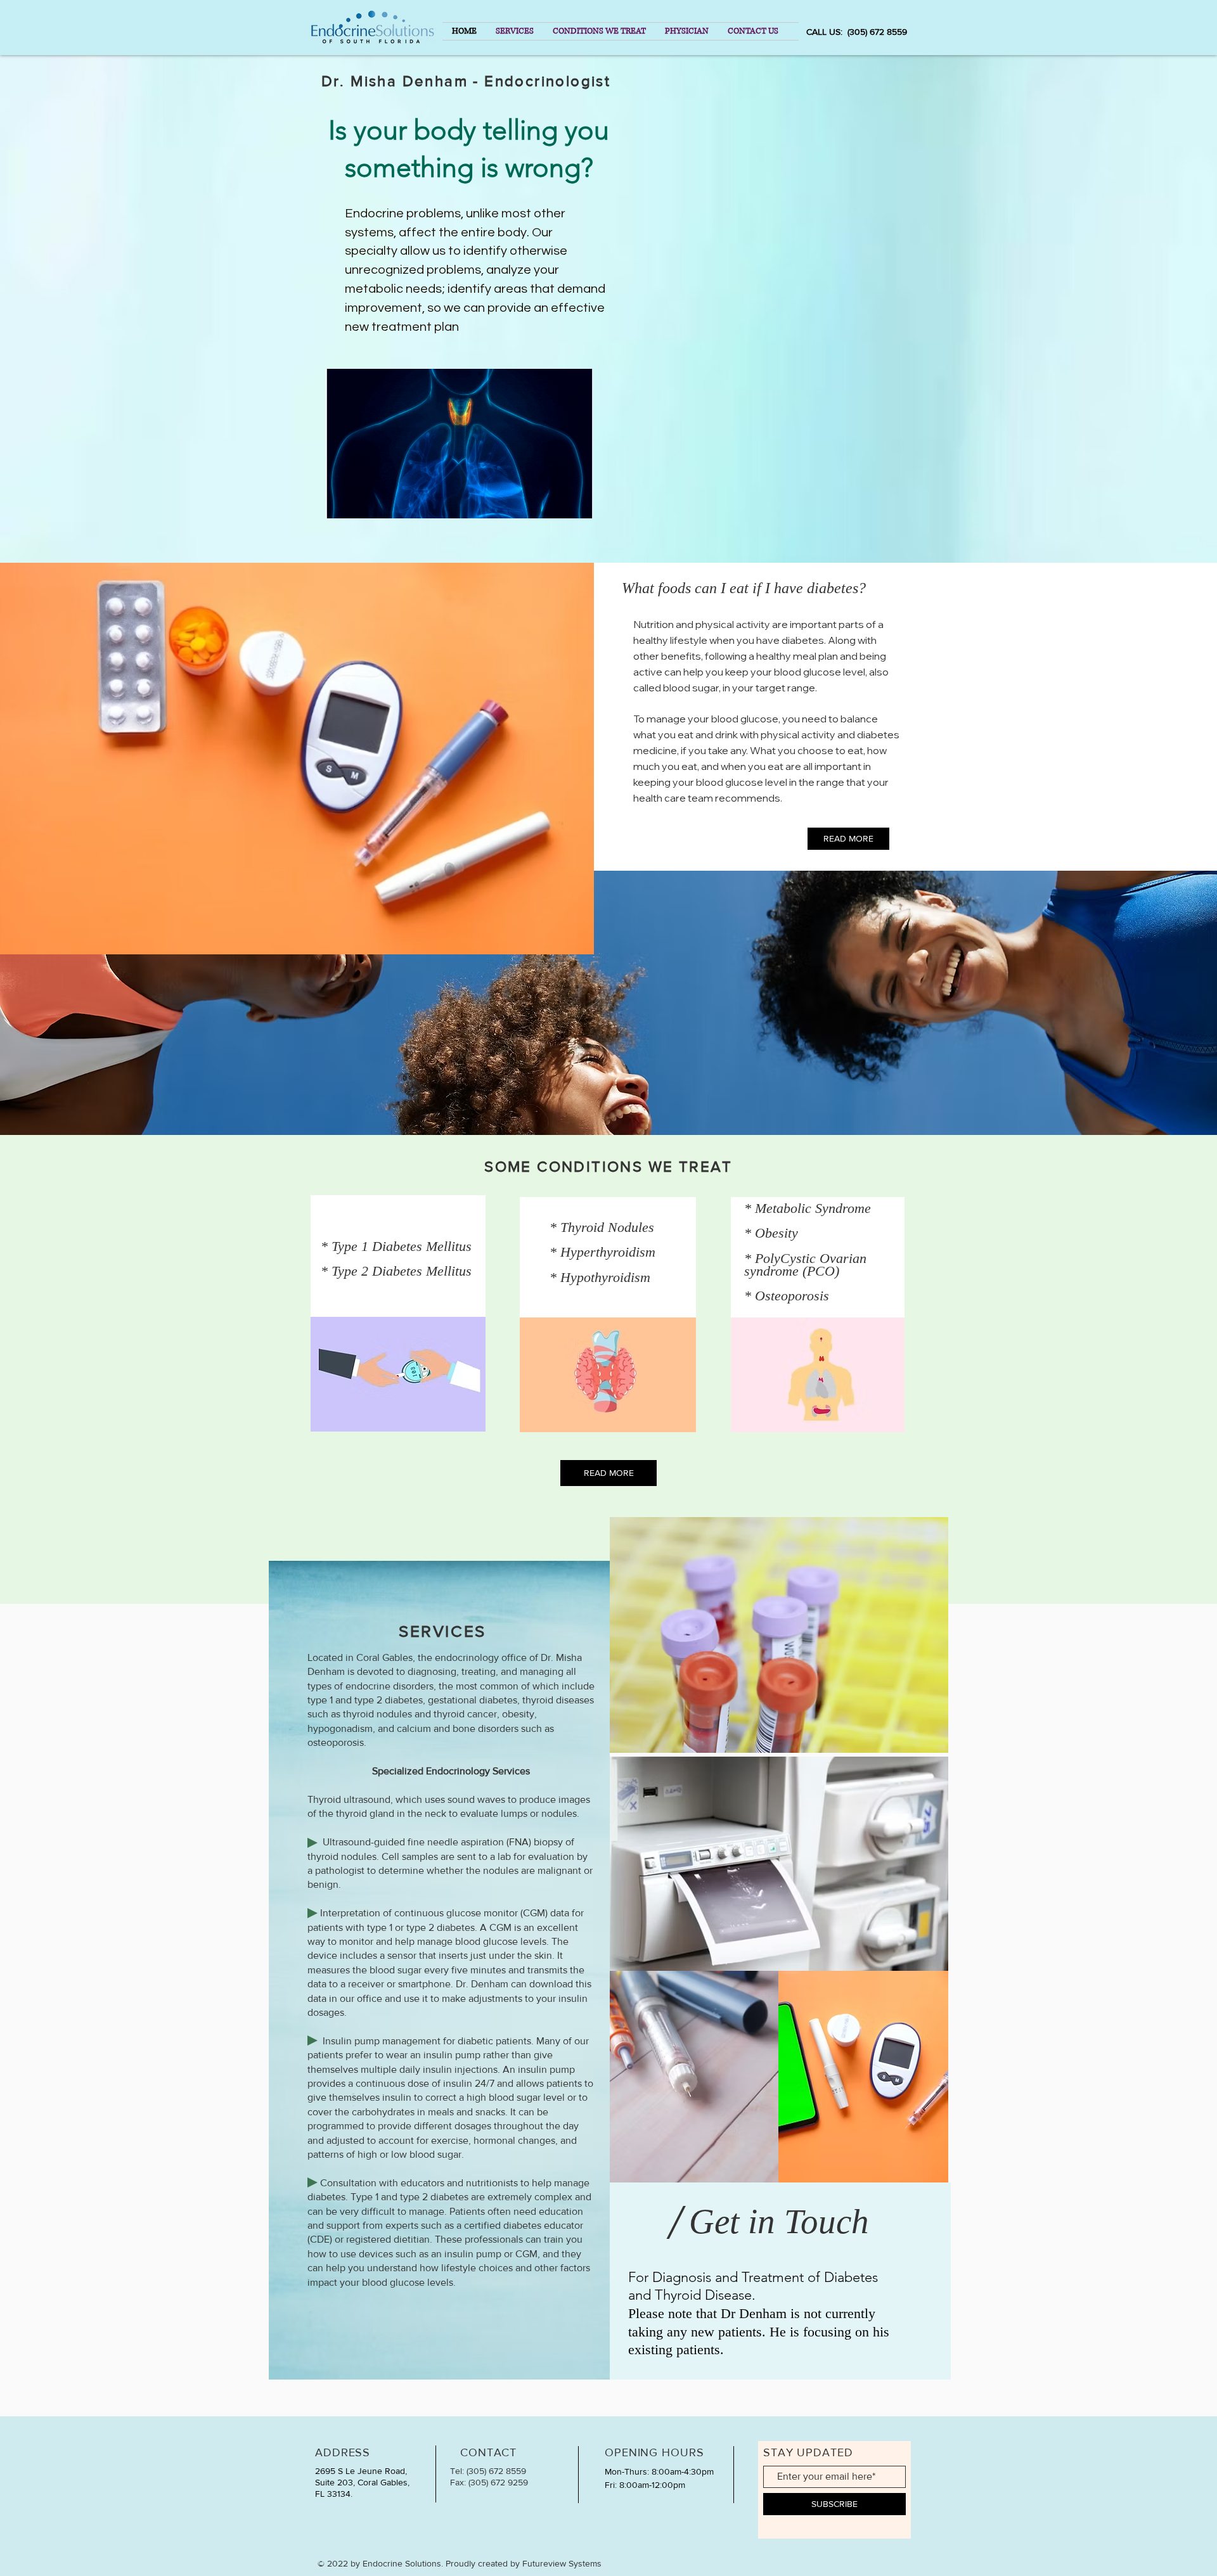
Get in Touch (779, 2221)
